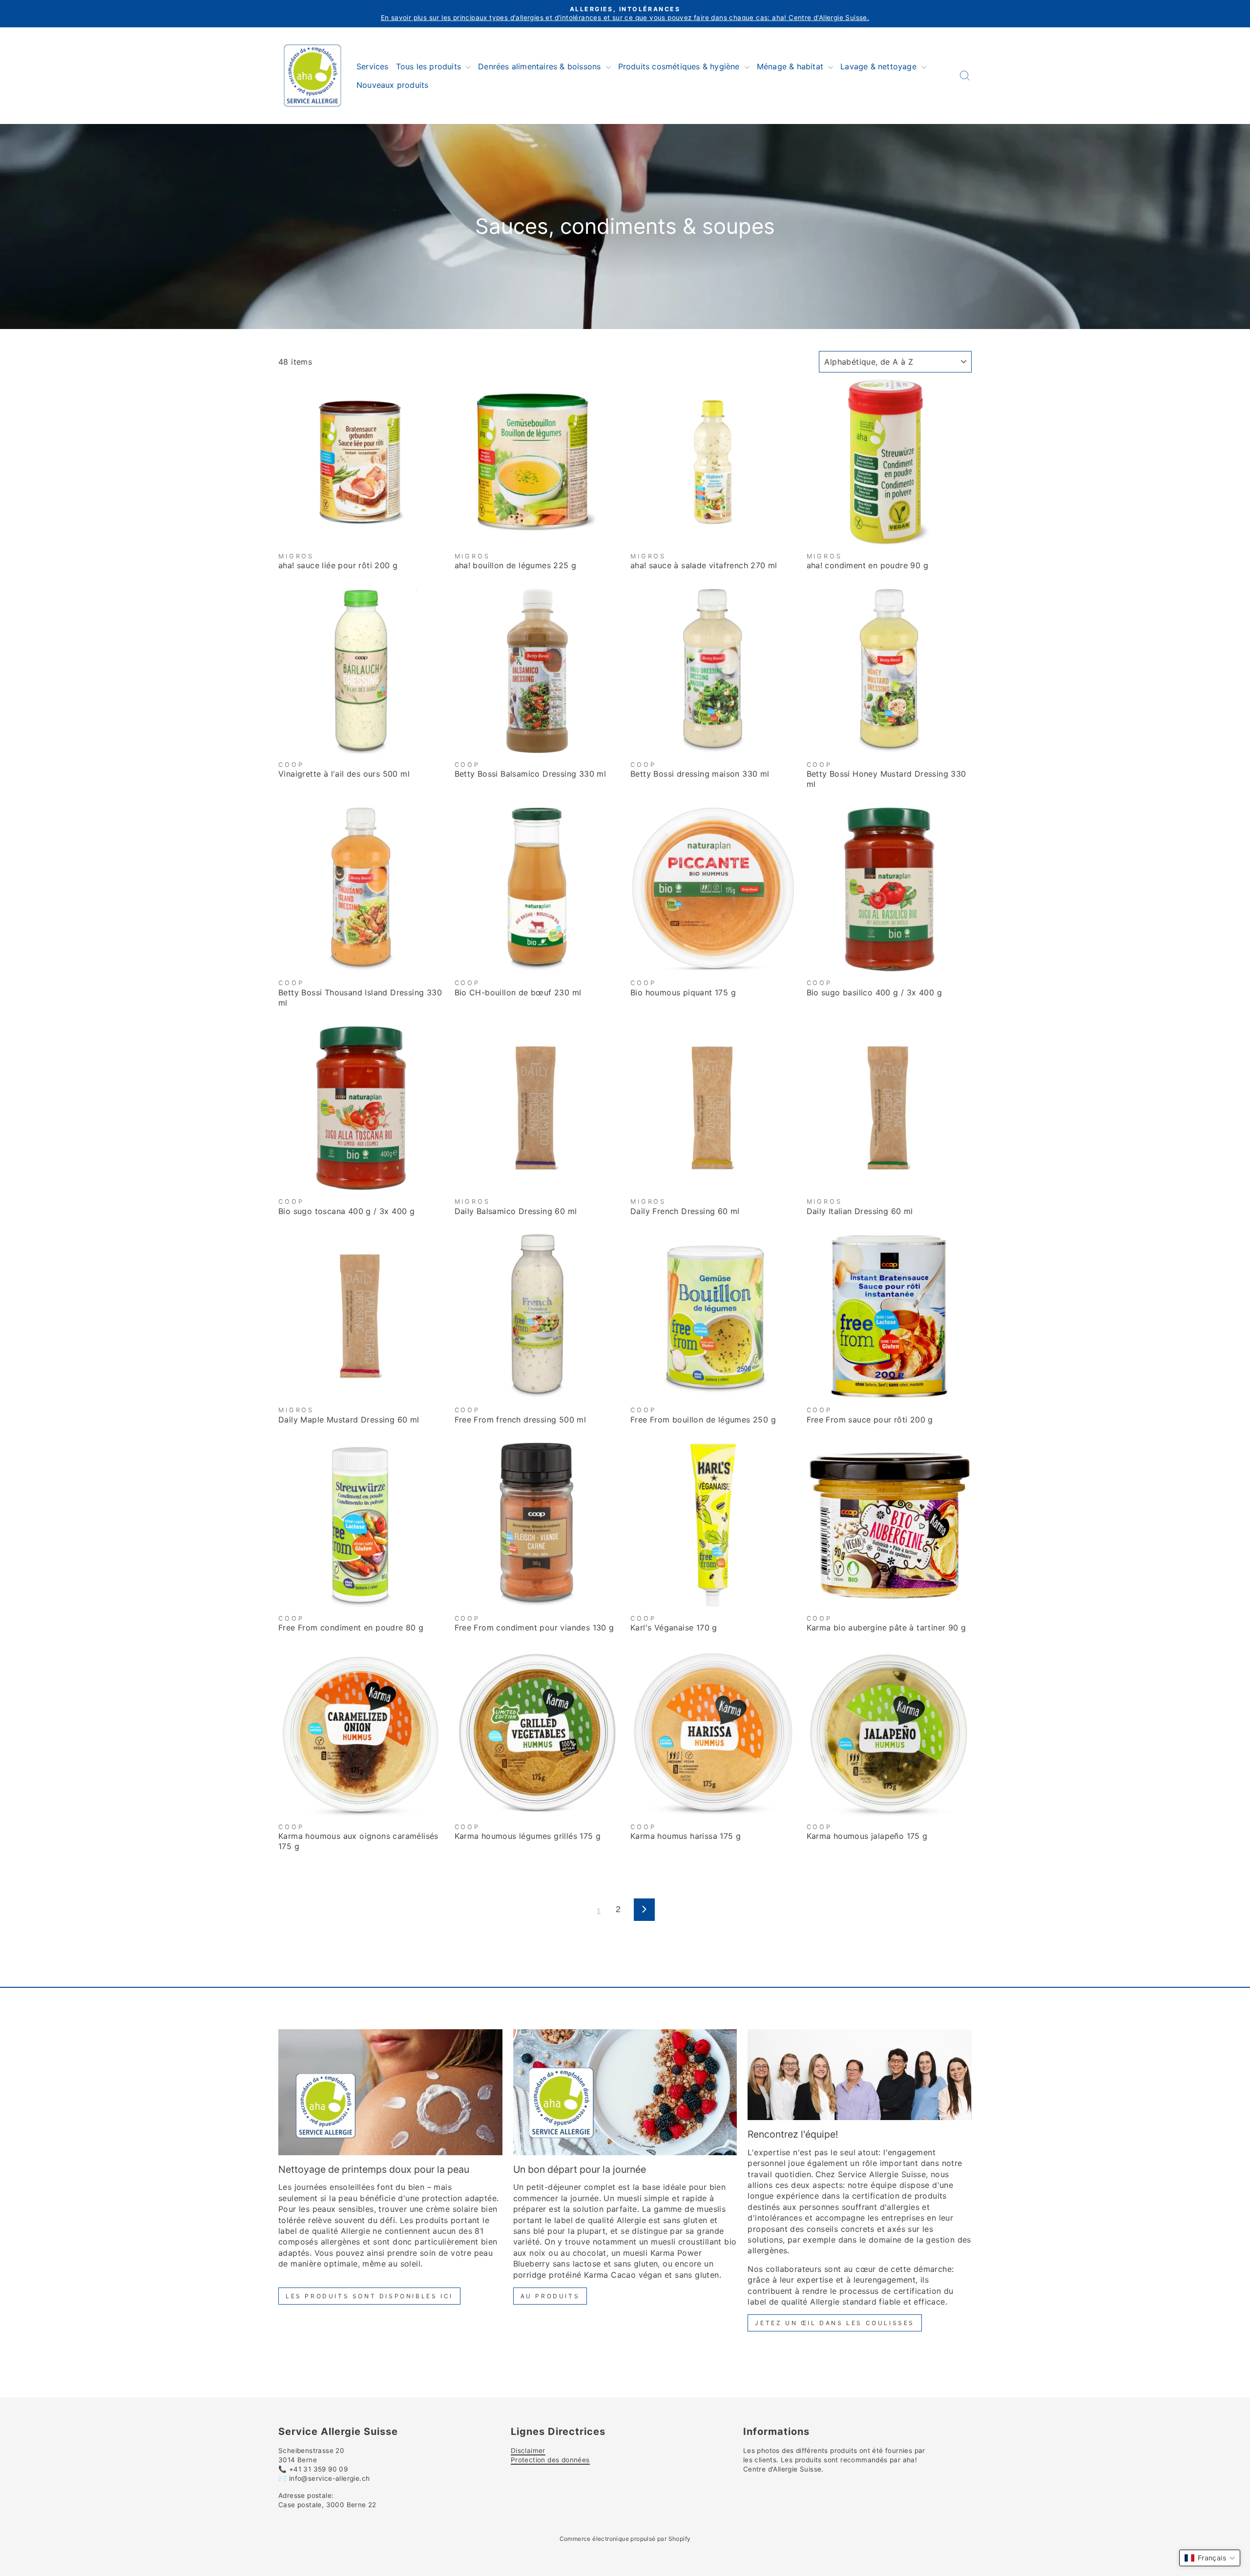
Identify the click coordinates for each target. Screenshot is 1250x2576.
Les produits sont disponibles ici (369, 2296)
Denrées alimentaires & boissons (541, 66)
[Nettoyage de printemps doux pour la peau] (390, 2092)
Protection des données (550, 2460)
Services (373, 66)
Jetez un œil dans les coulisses (835, 2323)
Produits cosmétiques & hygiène (680, 66)
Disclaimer (528, 2451)
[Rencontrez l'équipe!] (860, 2075)
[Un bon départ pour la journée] (625, 2092)
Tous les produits (430, 66)
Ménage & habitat (791, 66)
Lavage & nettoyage (880, 66)
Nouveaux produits (392, 85)
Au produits (550, 2296)
